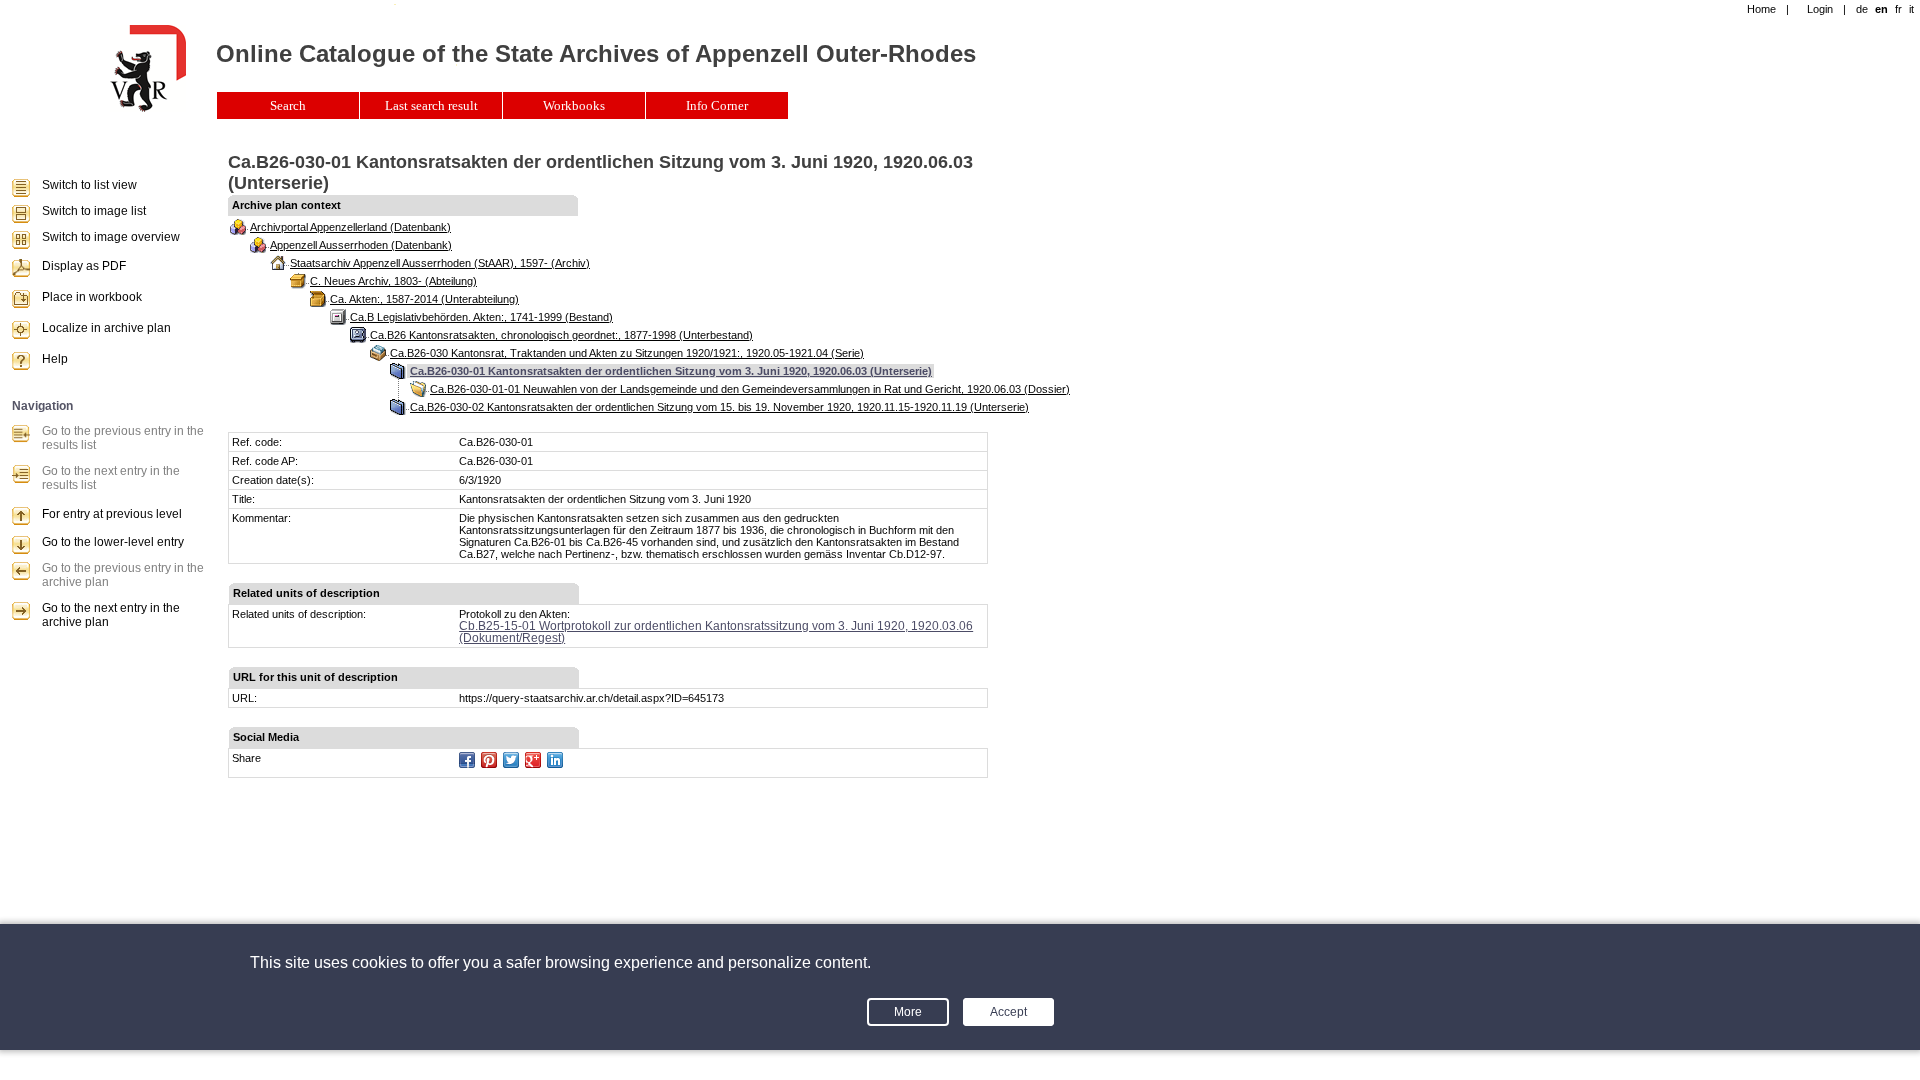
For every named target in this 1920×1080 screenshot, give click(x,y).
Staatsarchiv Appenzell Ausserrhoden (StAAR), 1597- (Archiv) (440, 263)
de (1862, 9)
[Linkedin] (555, 760)
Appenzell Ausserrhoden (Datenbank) (361, 245)
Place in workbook (92, 297)
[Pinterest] (489, 760)
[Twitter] (511, 760)
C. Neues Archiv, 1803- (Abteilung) (393, 281)
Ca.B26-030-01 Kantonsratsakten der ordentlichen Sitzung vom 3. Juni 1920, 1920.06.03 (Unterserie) (671, 371)
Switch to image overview (111, 237)
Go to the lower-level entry (113, 542)
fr (1898, 9)
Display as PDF (84, 266)
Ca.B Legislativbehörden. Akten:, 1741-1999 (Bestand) (481, 317)
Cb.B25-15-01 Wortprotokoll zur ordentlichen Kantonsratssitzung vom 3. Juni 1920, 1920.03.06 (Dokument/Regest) (716, 632)
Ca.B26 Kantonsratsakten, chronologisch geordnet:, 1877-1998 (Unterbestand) (561, 335)
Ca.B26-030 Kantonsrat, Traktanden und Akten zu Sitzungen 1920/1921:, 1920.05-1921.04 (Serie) (627, 353)
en (1881, 9)
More (908, 1012)
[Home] (148, 108)
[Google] (533, 760)
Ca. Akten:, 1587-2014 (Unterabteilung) (424, 299)
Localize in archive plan (106, 328)
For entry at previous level (112, 514)
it (1911, 9)
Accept (1008, 1012)
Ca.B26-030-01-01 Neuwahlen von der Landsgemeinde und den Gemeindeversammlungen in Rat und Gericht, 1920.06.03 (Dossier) (750, 389)
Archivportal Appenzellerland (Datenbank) (350, 227)
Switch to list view (89, 185)
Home (1761, 9)
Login (1820, 9)
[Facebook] (467, 760)
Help (55, 359)
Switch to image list (94, 211)
